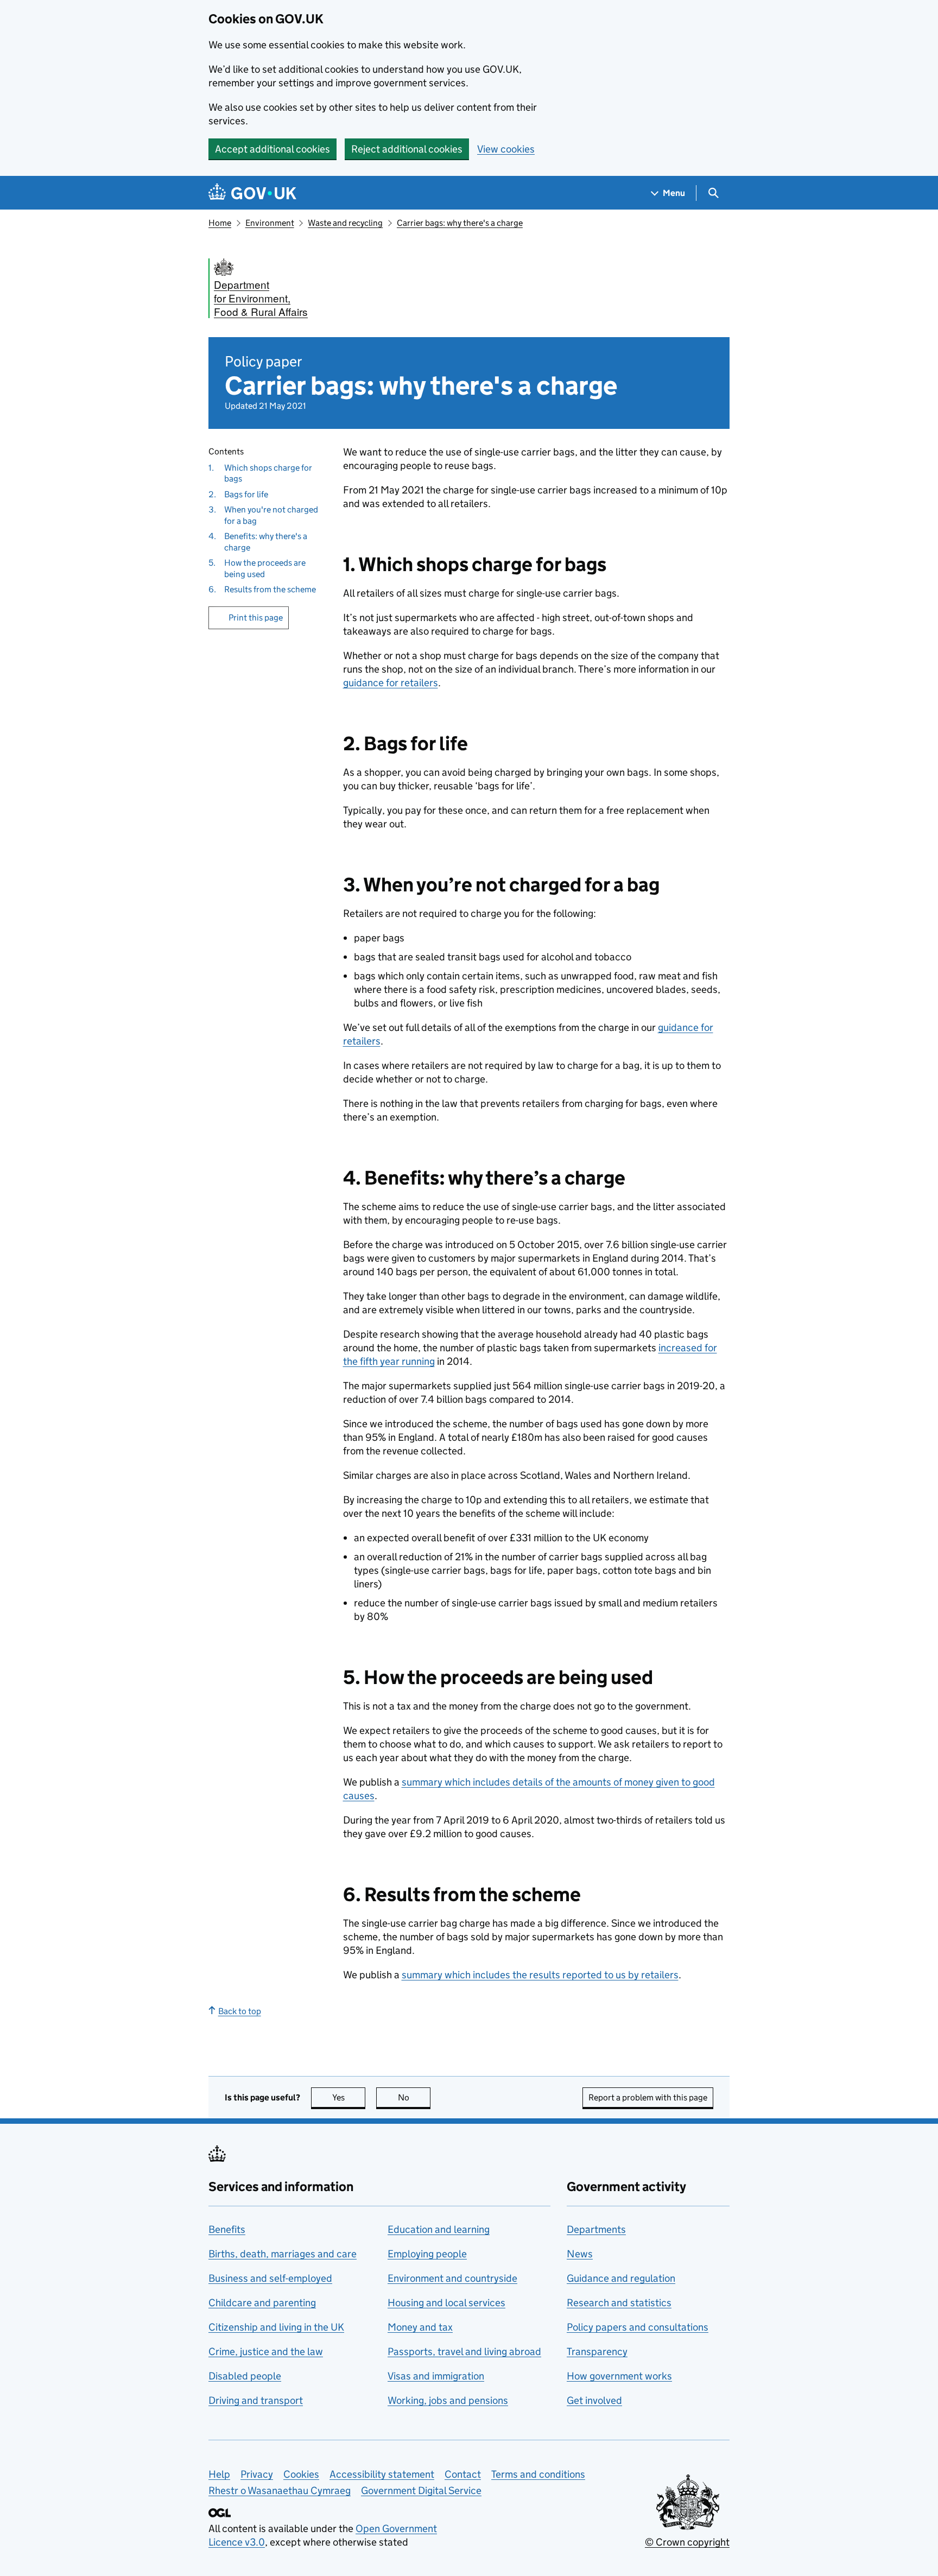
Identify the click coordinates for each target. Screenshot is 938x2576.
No (414, 2097)
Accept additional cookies (272, 149)
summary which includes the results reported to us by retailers (540, 1975)
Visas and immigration (436, 2376)
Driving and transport (256, 2400)
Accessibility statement (382, 2474)
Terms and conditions (538, 2474)
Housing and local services (446, 2303)
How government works (619, 2376)
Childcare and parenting (262, 2303)
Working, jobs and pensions (448, 2400)
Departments (596, 2229)
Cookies (301, 2474)
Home (220, 223)
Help (219, 2474)
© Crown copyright (687, 2542)
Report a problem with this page (648, 2097)
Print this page (256, 618)
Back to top (240, 2011)
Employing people (427, 2254)
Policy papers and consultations (638, 2327)
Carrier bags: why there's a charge (460, 223)
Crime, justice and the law (266, 2352)
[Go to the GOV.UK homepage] (252, 193)
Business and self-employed (270, 2278)
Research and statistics (619, 2303)
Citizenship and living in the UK (276, 2327)
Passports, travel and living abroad (464, 2352)
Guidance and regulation (621, 2278)
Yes (349, 2097)
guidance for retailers (391, 683)
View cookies (506, 149)
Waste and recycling (345, 223)
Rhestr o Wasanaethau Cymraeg (280, 2490)
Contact (463, 2474)
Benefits (227, 2229)
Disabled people (245, 2376)
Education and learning (439, 2229)
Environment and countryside (452, 2278)
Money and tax (420, 2327)
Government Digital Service (421, 2490)
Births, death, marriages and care (283, 2254)
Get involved (594, 2400)
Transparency (597, 2352)
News (580, 2254)
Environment (270, 223)
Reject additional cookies (407, 149)
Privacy (257, 2474)
